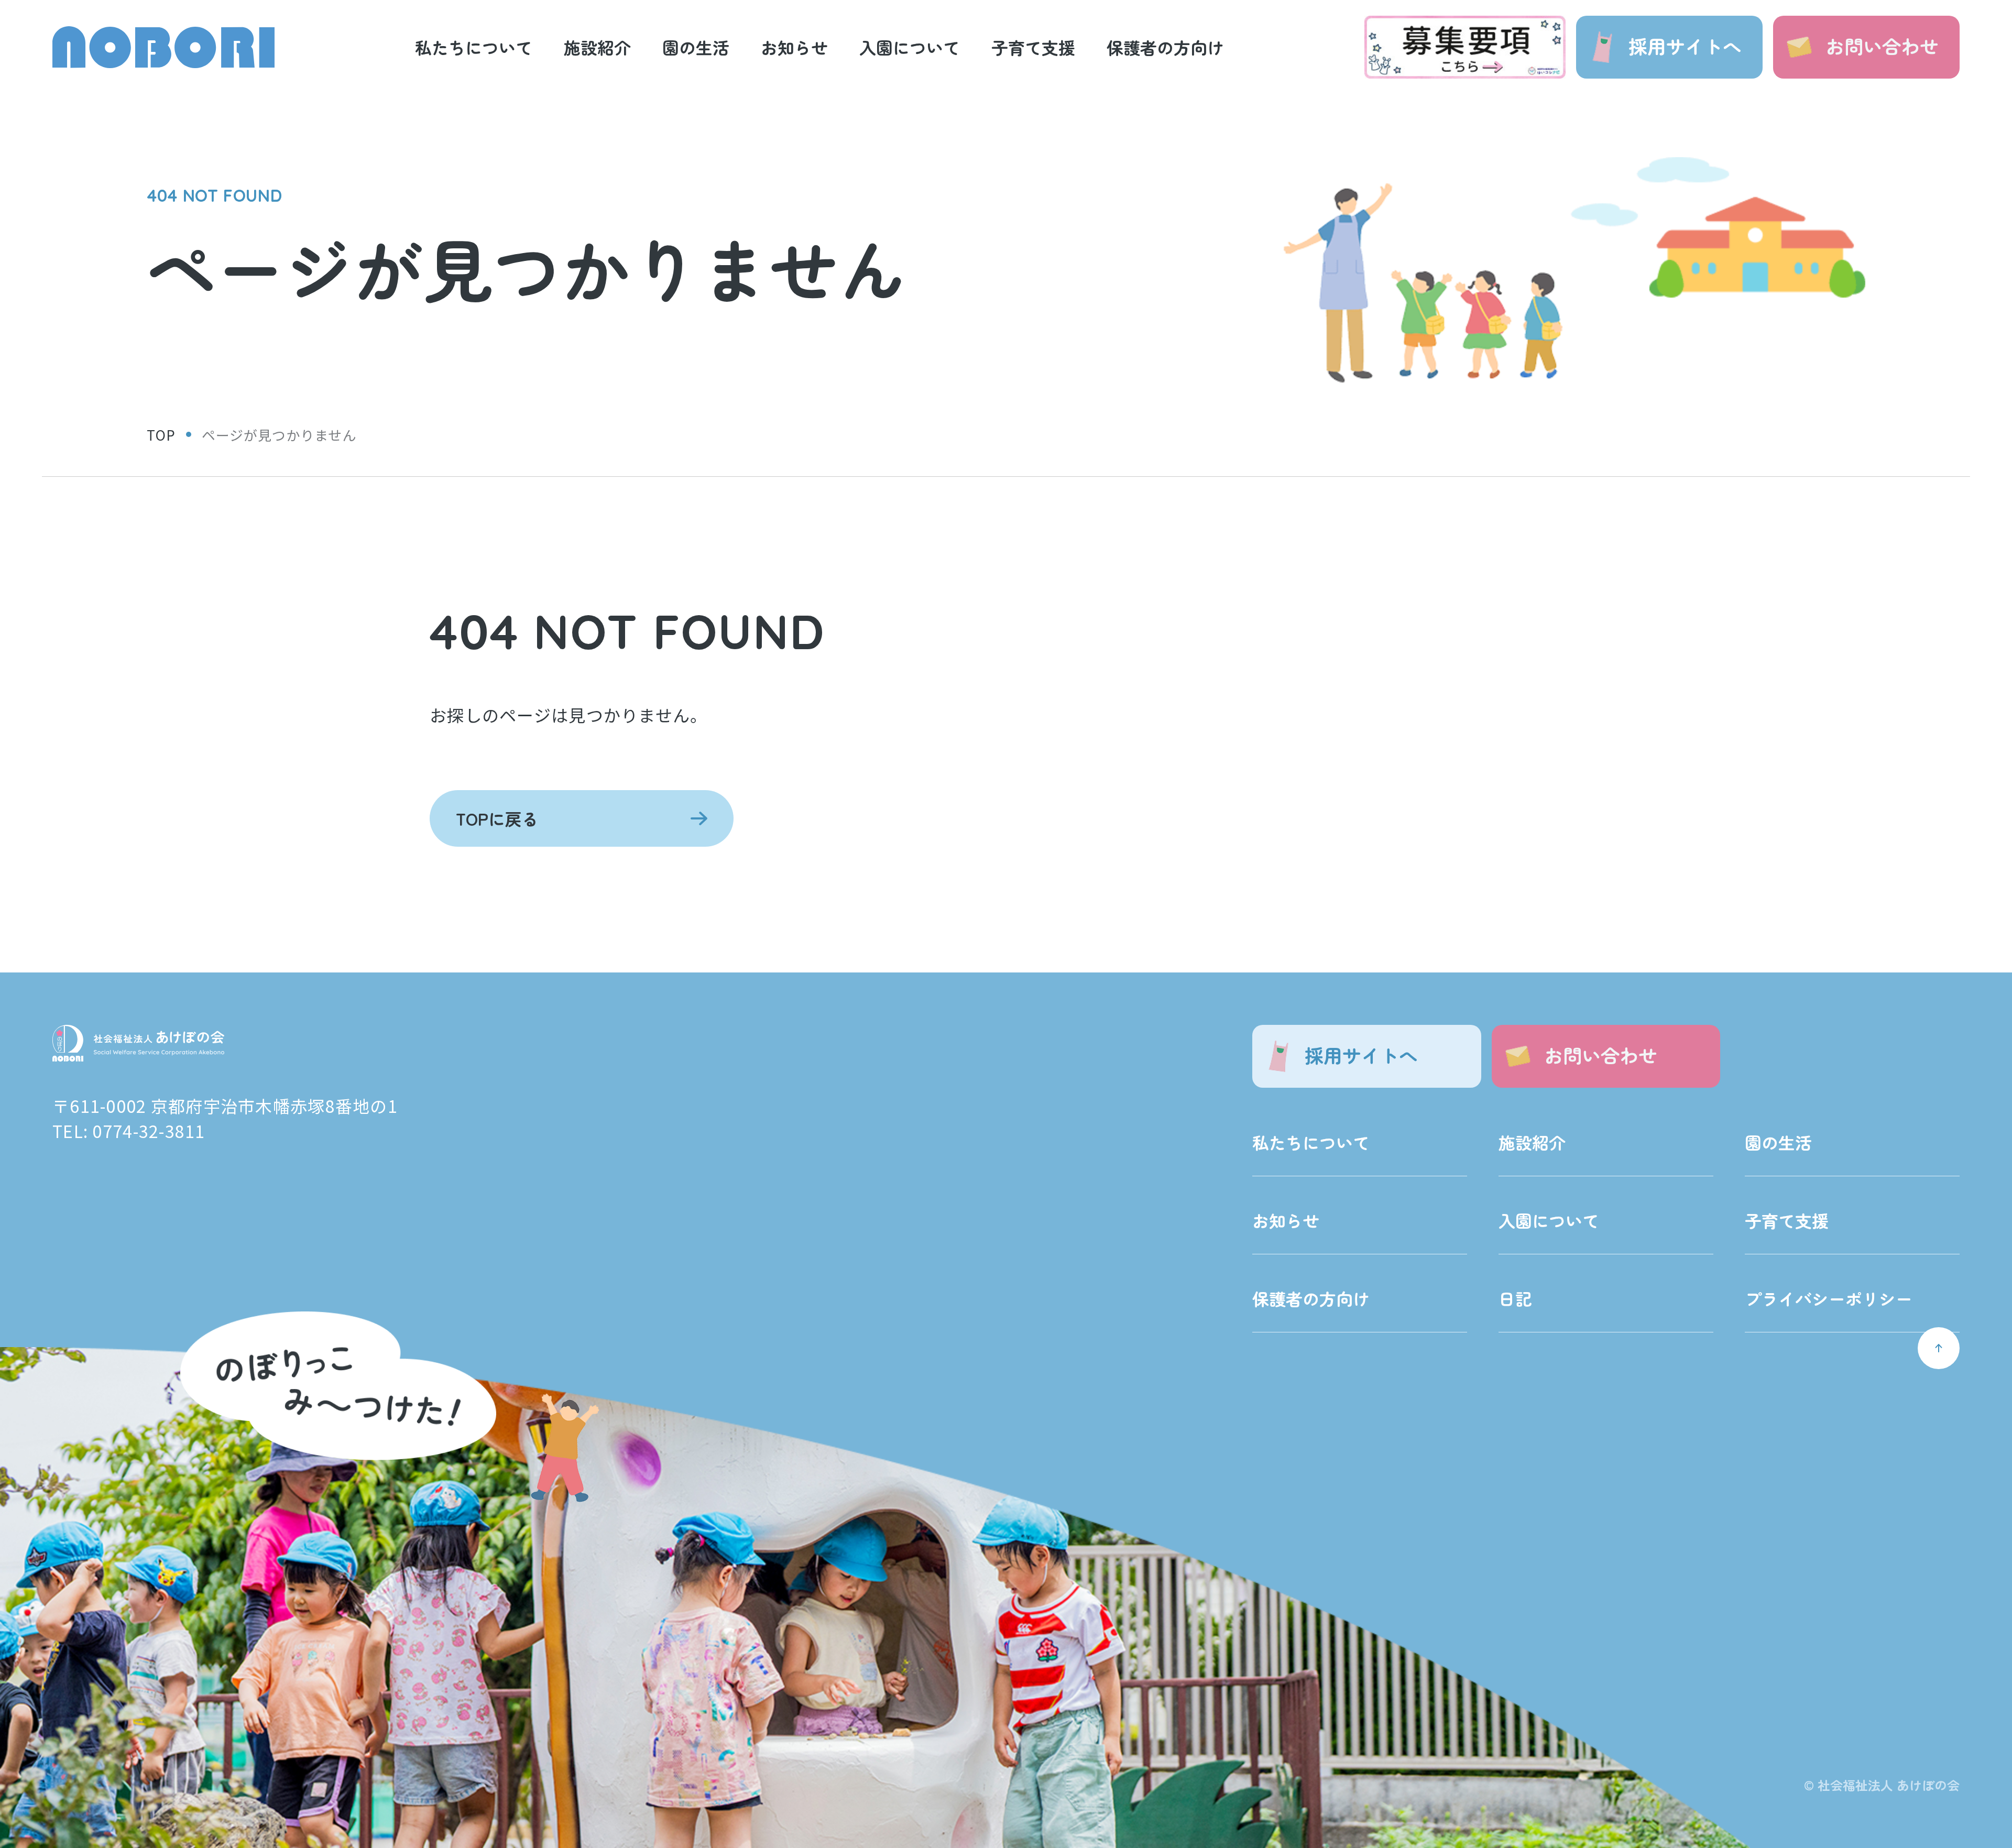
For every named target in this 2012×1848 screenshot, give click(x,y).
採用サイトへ (1685, 46)
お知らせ (1286, 1220)
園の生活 (1778, 1142)
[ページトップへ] (1939, 1348)
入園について (1549, 1220)
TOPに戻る (497, 818)
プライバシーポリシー (1829, 1298)
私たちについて (1311, 1142)
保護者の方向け (1311, 1298)
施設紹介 (1532, 1142)
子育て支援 (1787, 1220)
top (161, 435)
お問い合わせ (1882, 46)
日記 (1515, 1298)
